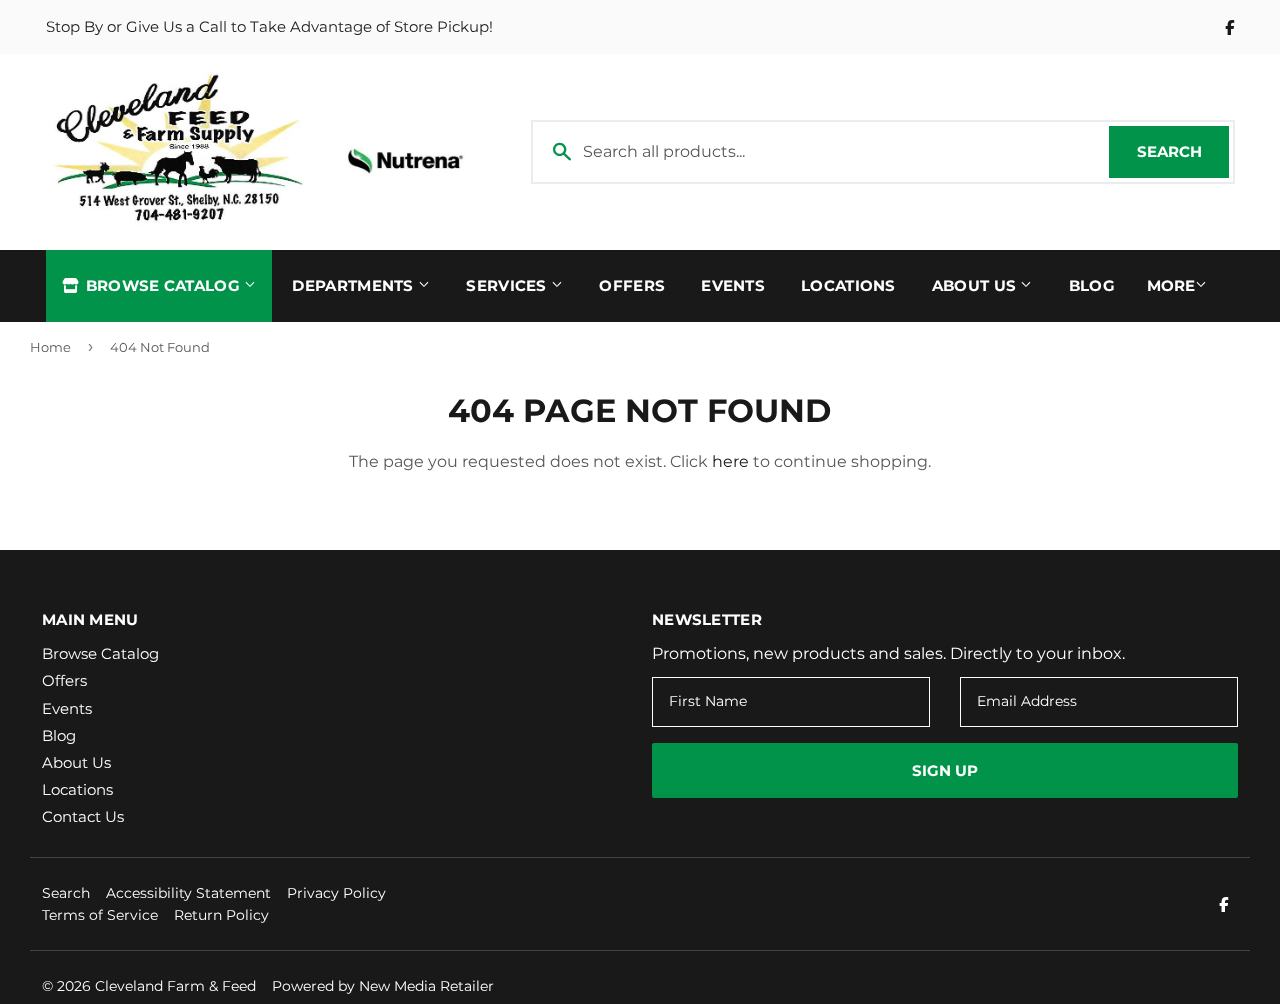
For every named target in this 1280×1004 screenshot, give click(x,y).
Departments (355, 285)
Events (733, 285)
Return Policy (221, 915)
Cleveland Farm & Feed (175, 986)
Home (50, 347)
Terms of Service (100, 915)
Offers (632, 285)
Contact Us (83, 816)
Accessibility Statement (188, 893)
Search (1183, 151)
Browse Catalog (162, 285)
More (1171, 285)
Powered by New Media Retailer (383, 986)
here (730, 461)
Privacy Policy (336, 893)
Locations (848, 285)
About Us (976, 285)
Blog (1092, 285)
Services (508, 285)
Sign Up (945, 770)
